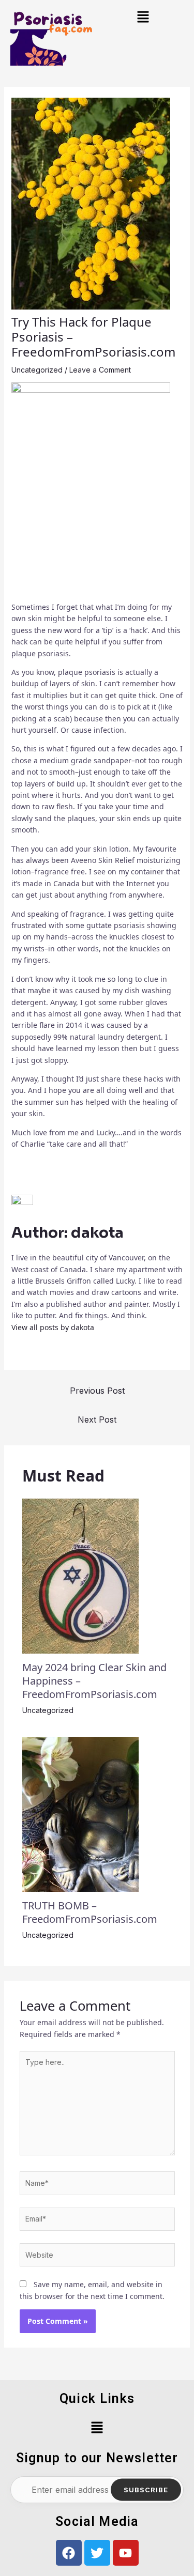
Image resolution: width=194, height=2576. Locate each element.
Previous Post (97, 1391)
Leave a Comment (100, 370)
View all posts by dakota (53, 1327)
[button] (143, 18)
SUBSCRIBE (146, 2490)
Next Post (97, 1420)
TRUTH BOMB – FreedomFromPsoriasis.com (90, 1912)
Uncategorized (37, 370)
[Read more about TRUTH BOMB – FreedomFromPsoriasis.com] (80, 1813)
